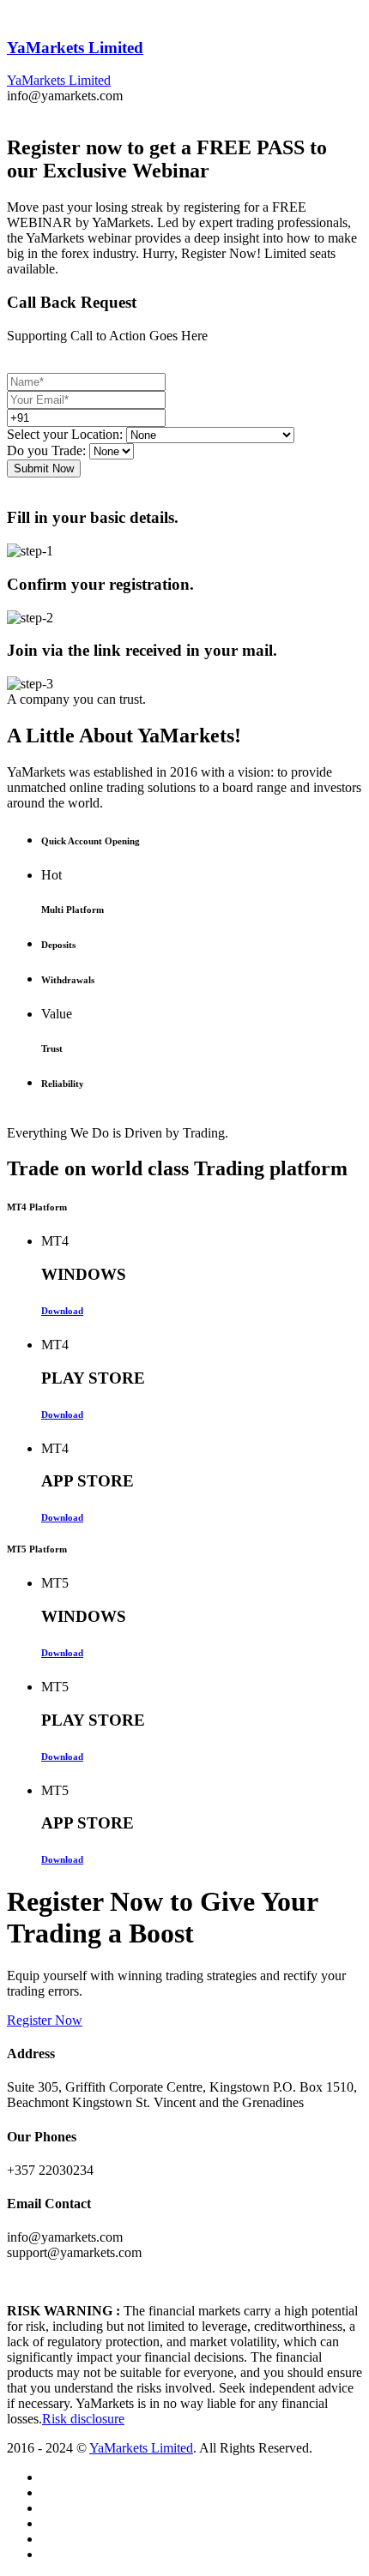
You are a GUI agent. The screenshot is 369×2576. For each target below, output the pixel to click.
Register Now (45, 2020)
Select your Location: (65, 434)
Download (62, 1311)
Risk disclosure (83, 2419)
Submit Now (44, 468)
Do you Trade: (46, 450)
